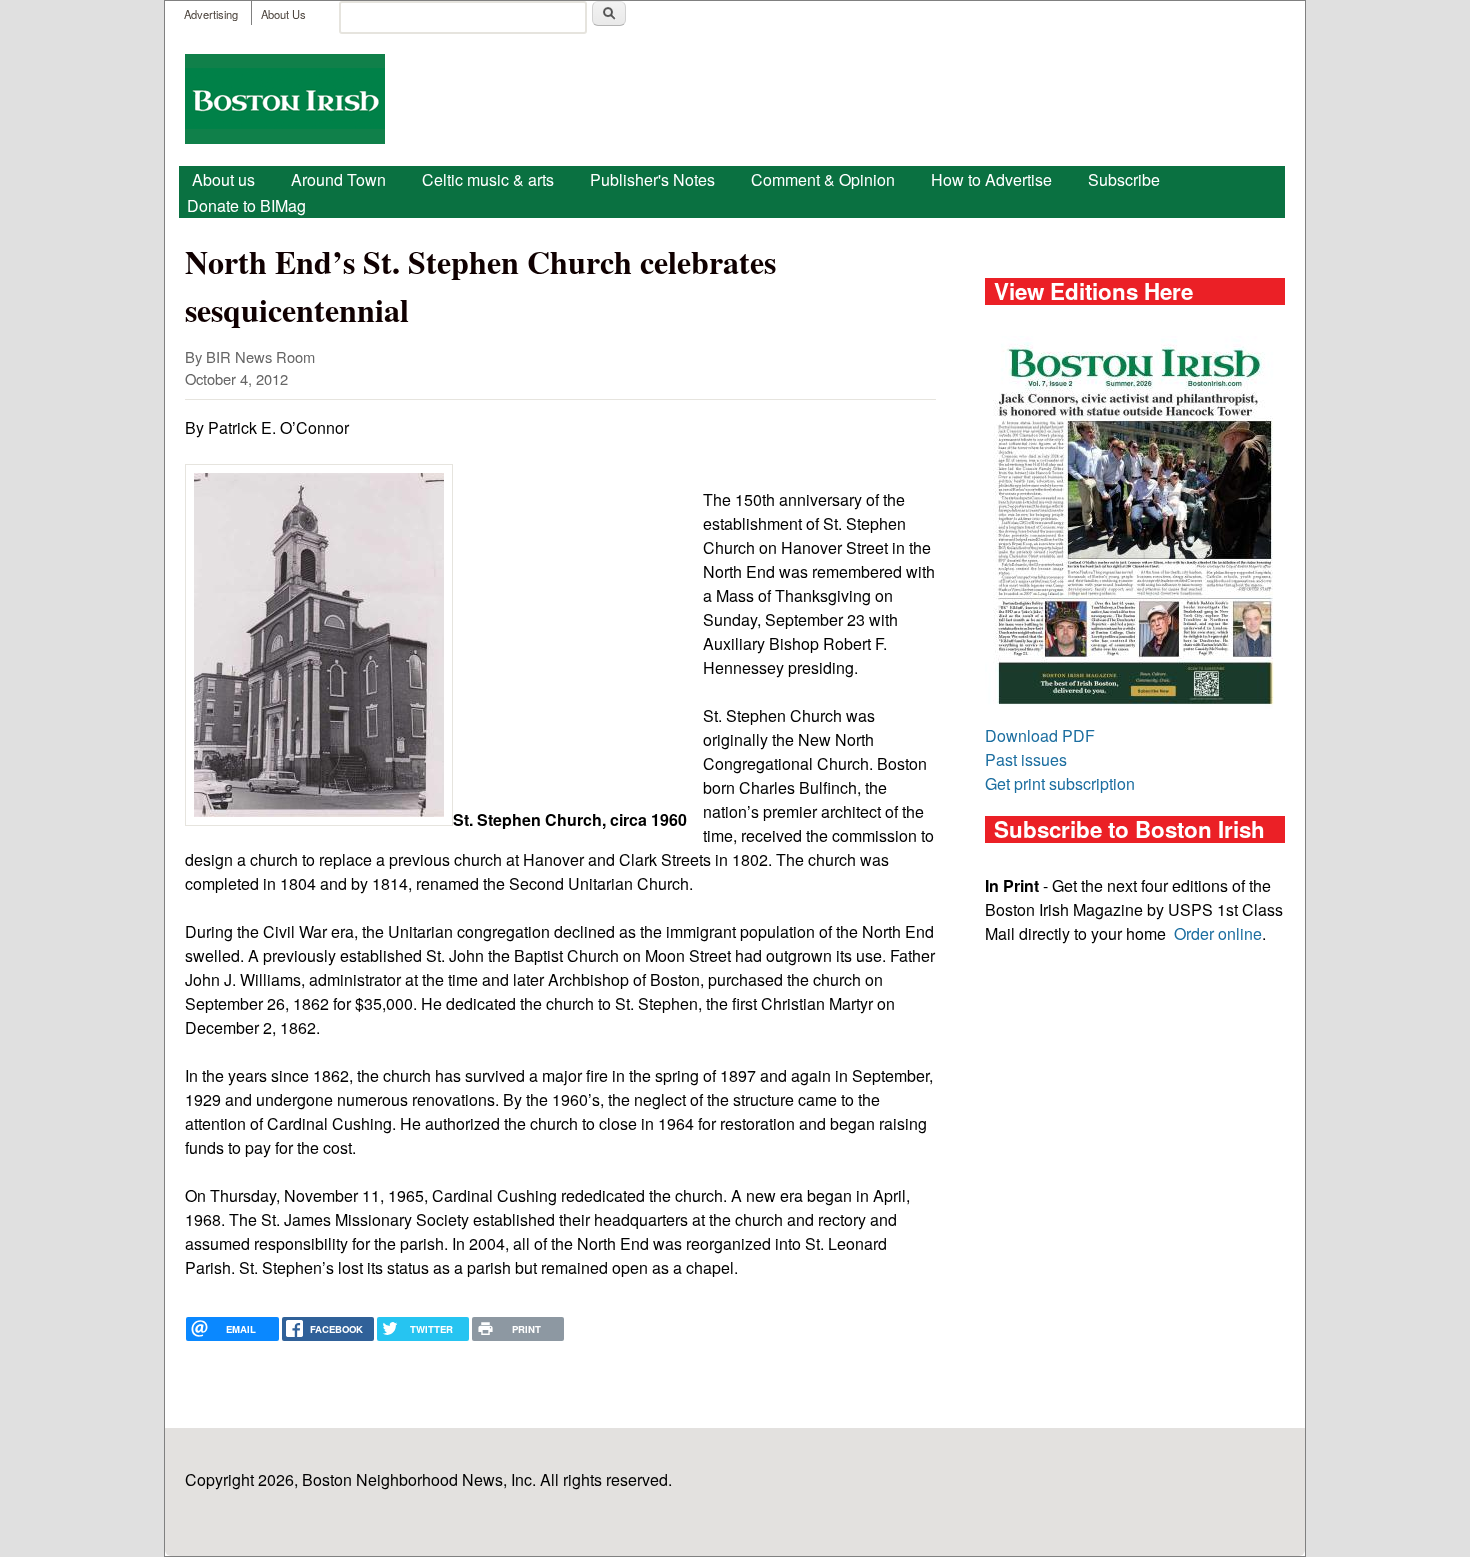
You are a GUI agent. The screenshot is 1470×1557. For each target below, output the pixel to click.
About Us (283, 14)
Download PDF (1040, 735)
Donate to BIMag (246, 205)
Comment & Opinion (823, 179)
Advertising (211, 14)
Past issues (1026, 759)
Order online (1218, 933)
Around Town (338, 179)
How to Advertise (991, 179)
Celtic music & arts (488, 179)
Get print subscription (1060, 783)
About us (223, 179)
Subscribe (1124, 179)
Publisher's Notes (652, 179)
